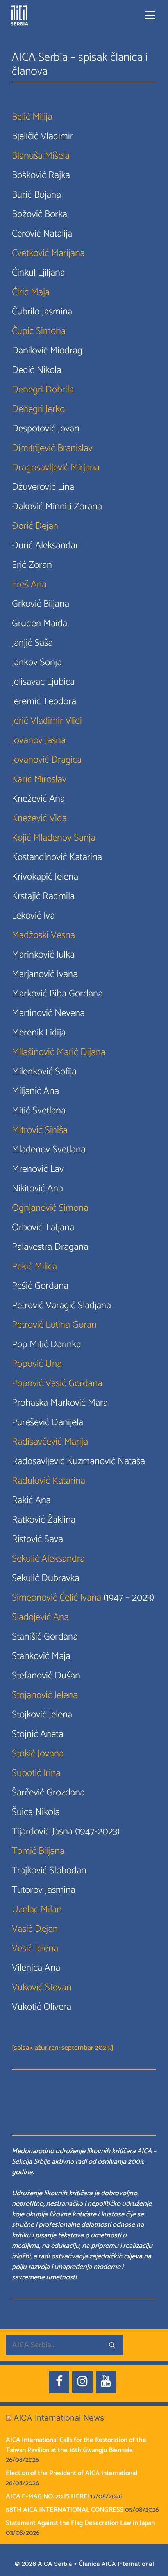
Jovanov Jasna (39, 740)
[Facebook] (59, 2382)
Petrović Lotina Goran (54, 1325)
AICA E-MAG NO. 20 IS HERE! (47, 2496)
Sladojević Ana (40, 1617)
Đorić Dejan (35, 526)
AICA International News (59, 2418)
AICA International (128, 2564)
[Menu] (150, 16)
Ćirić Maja (31, 292)
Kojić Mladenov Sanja (54, 838)
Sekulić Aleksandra (48, 1559)
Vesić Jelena (35, 1949)
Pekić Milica (34, 1267)
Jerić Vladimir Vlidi (47, 721)
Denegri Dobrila (43, 390)
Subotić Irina (36, 1773)
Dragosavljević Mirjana (56, 468)
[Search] (112, 2345)
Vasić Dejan (35, 1929)
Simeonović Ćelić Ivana (56, 1598)
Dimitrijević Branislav (52, 448)
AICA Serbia (55, 2564)
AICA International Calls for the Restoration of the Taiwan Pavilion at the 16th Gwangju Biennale (76, 2445)
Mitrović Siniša (40, 1130)
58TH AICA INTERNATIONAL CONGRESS (65, 2510)
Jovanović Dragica (47, 760)
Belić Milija (32, 117)
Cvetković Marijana (48, 253)
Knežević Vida (39, 818)
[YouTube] (106, 2382)
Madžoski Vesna (43, 935)
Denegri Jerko (38, 409)
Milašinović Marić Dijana (59, 1052)
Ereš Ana (29, 585)
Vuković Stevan (42, 1988)
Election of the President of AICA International (71, 2473)
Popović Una (37, 1364)
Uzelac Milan (37, 1910)
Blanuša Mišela (41, 156)
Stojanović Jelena (45, 1695)
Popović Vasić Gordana (57, 1383)
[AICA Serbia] (20, 16)
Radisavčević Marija (50, 1442)
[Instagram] (82, 2382)
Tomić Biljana (38, 1851)
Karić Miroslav (39, 779)
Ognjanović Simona (50, 1208)
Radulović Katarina (48, 1481)
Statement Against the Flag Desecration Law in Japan (80, 2523)
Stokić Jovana (38, 1754)
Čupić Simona (39, 331)
